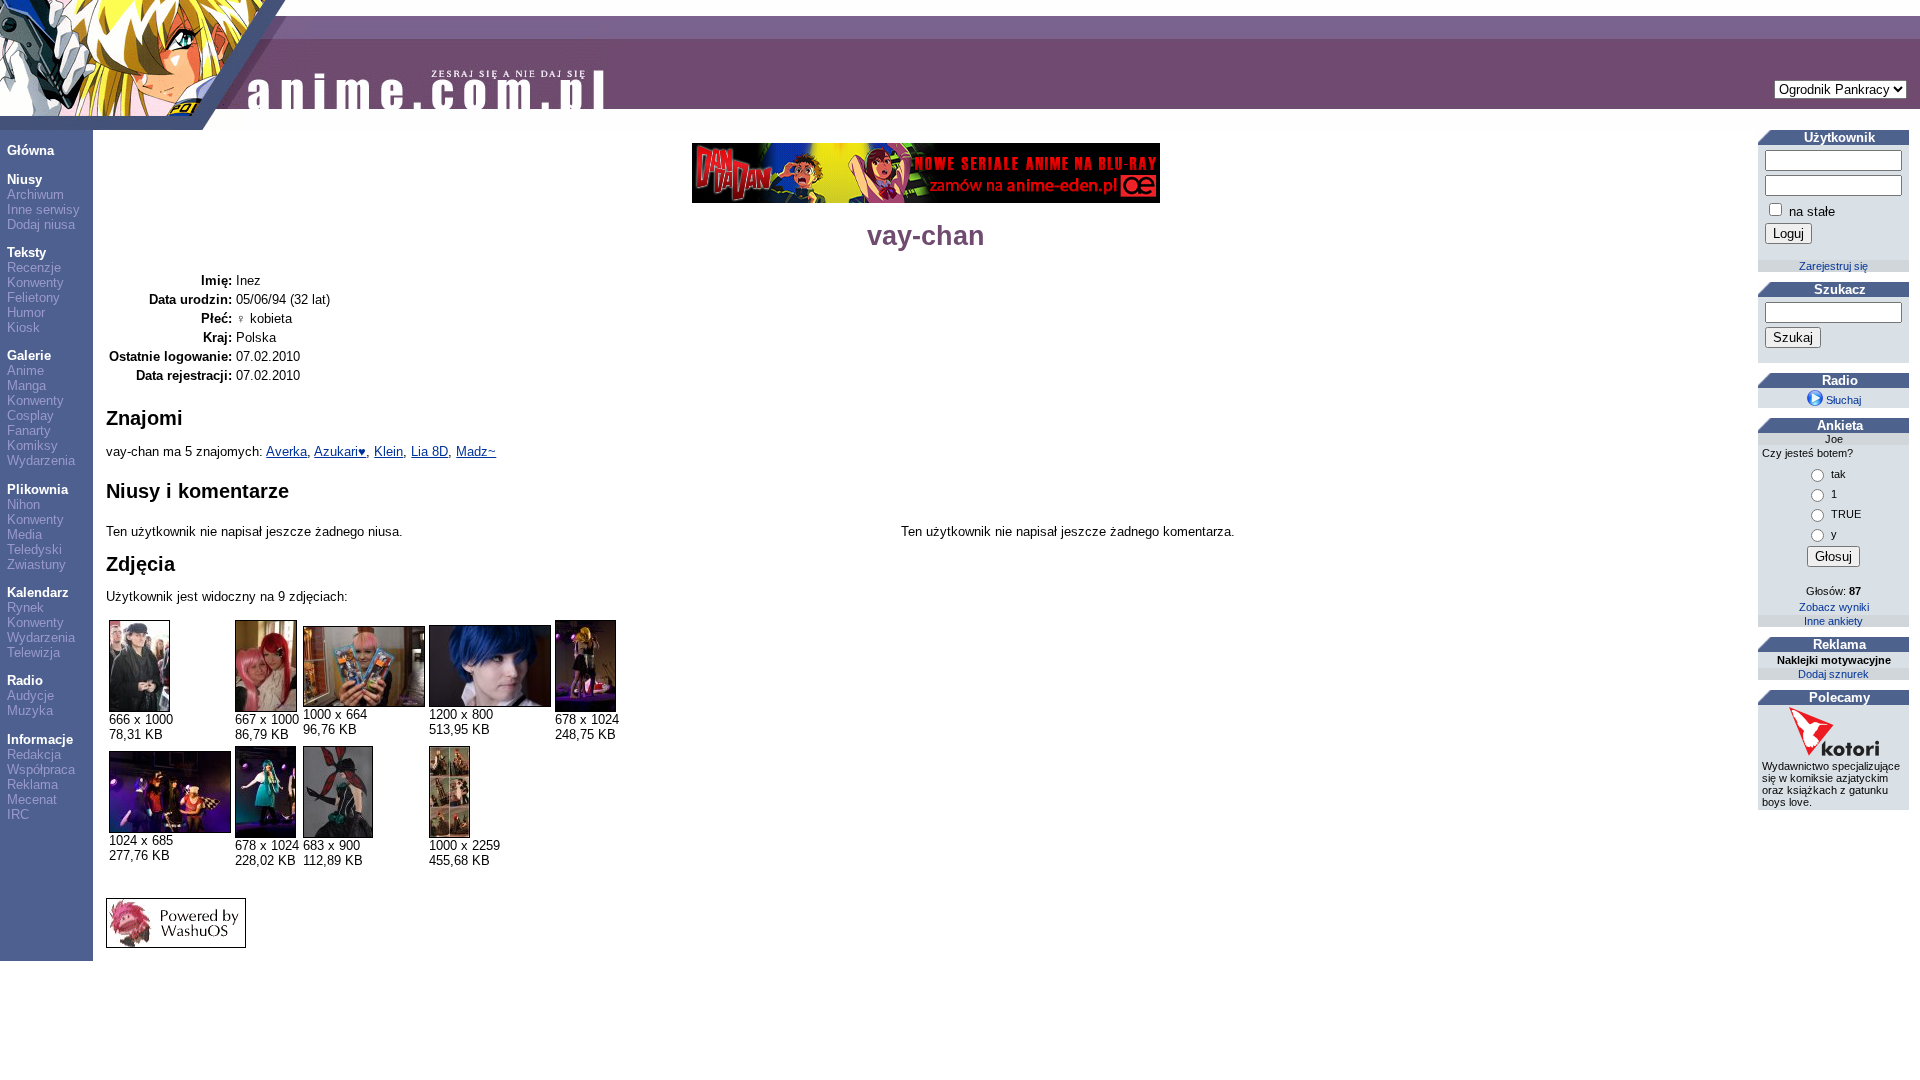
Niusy (24, 179)
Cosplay (30, 415)
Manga (26, 385)
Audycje (30, 695)
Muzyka (30, 710)
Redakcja (34, 754)
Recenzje (34, 267)
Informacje (40, 739)
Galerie (29, 355)
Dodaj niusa (41, 224)
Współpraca (41, 769)
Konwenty (35, 282)
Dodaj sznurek (1833, 674)
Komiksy (32, 445)
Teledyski (34, 549)
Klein (388, 451)
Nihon (23, 504)
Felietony (33, 297)
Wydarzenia (41, 460)
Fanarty (29, 430)
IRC (18, 814)
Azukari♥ (340, 451)
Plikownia (37, 489)
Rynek (25, 607)
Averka (286, 451)
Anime (25, 370)
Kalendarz (38, 592)
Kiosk (23, 327)
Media (24, 534)
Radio (25, 680)
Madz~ (476, 451)
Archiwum (35, 194)
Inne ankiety (1833, 621)
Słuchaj (1842, 400)
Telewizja (33, 652)
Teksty (26, 252)
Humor (26, 312)
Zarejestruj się (1833, 266)
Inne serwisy (43, 209)
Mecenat (32, 799)
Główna (30, 150)
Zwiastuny (36, 564)
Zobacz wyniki (1834, 607)
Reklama (32, 784)
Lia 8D (429, 451)
